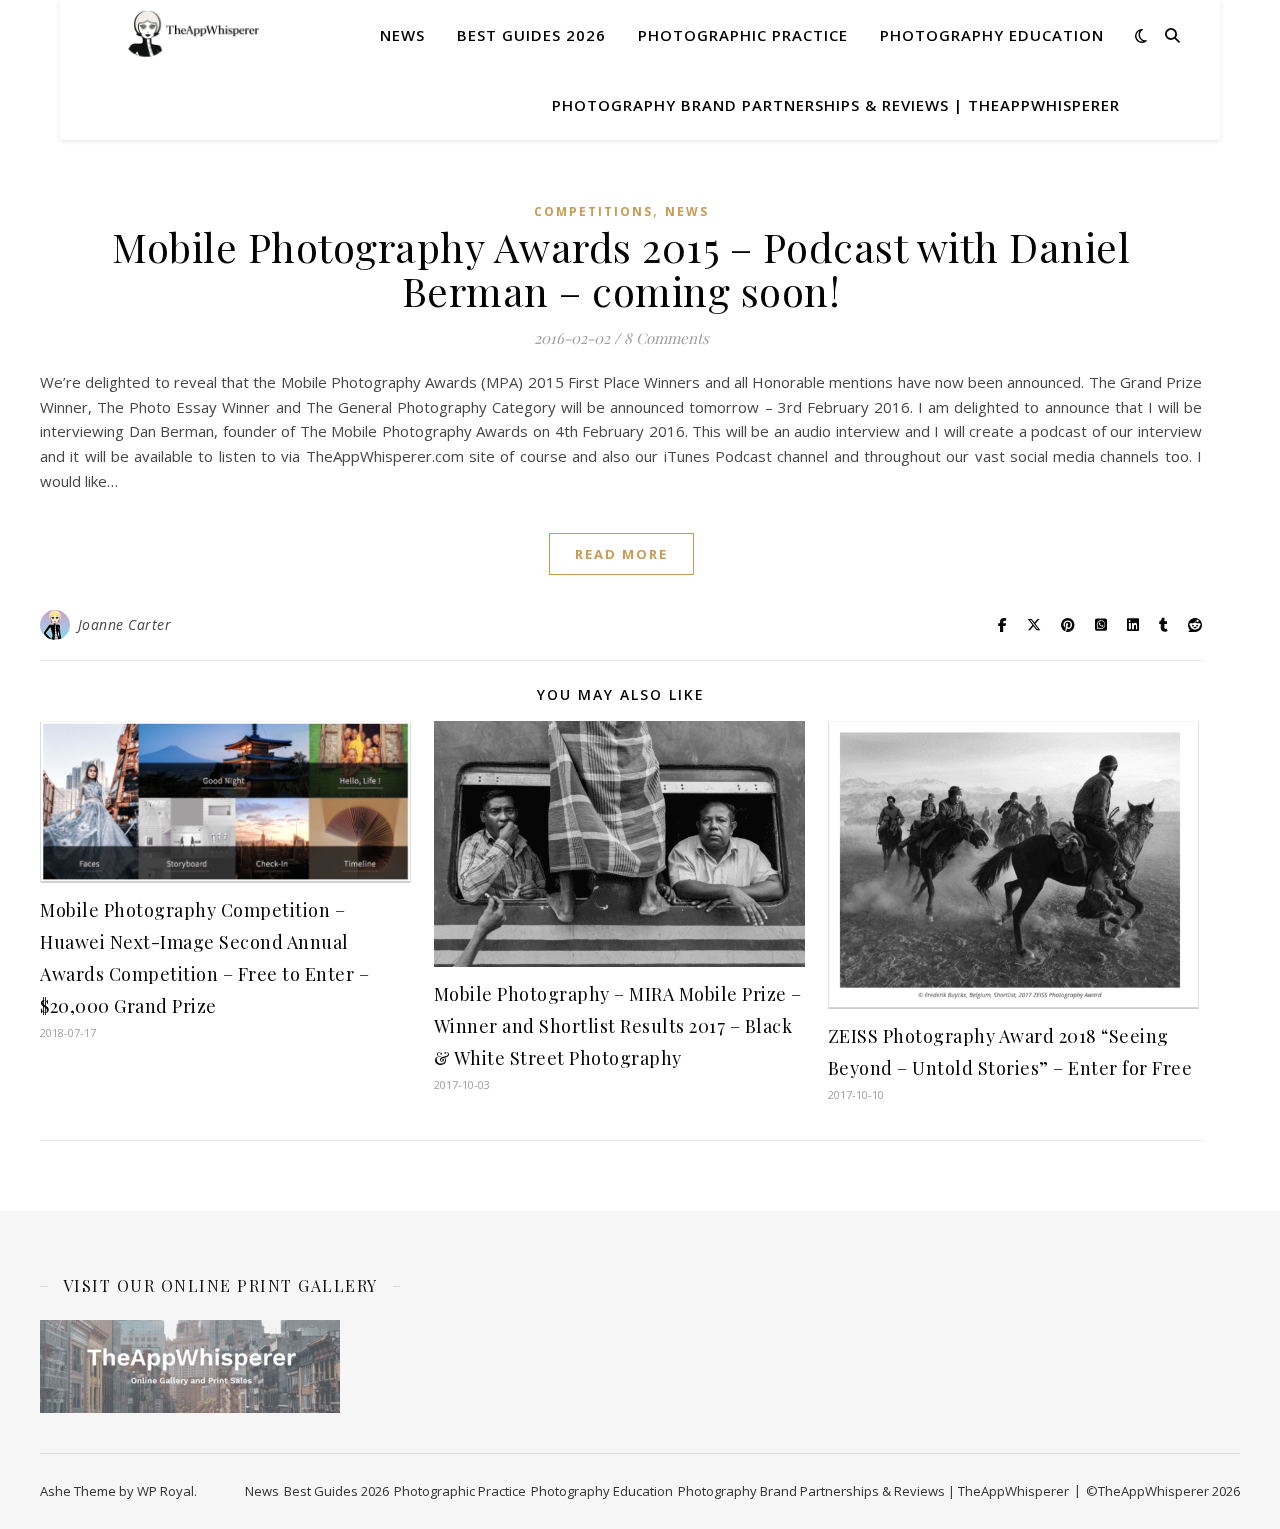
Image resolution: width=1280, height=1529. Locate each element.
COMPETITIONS (593, 211)
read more (621, 554)
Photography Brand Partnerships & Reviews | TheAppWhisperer (836, 105)
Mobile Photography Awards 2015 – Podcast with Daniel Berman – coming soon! (621, 268)
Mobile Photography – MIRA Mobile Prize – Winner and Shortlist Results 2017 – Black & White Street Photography (618, 1026)
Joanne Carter (125, 624)
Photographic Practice (743, 35)
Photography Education (992, 35)
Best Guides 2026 (531, 35)
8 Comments (666, 338)
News (402, 35)
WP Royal (165, 1491)
